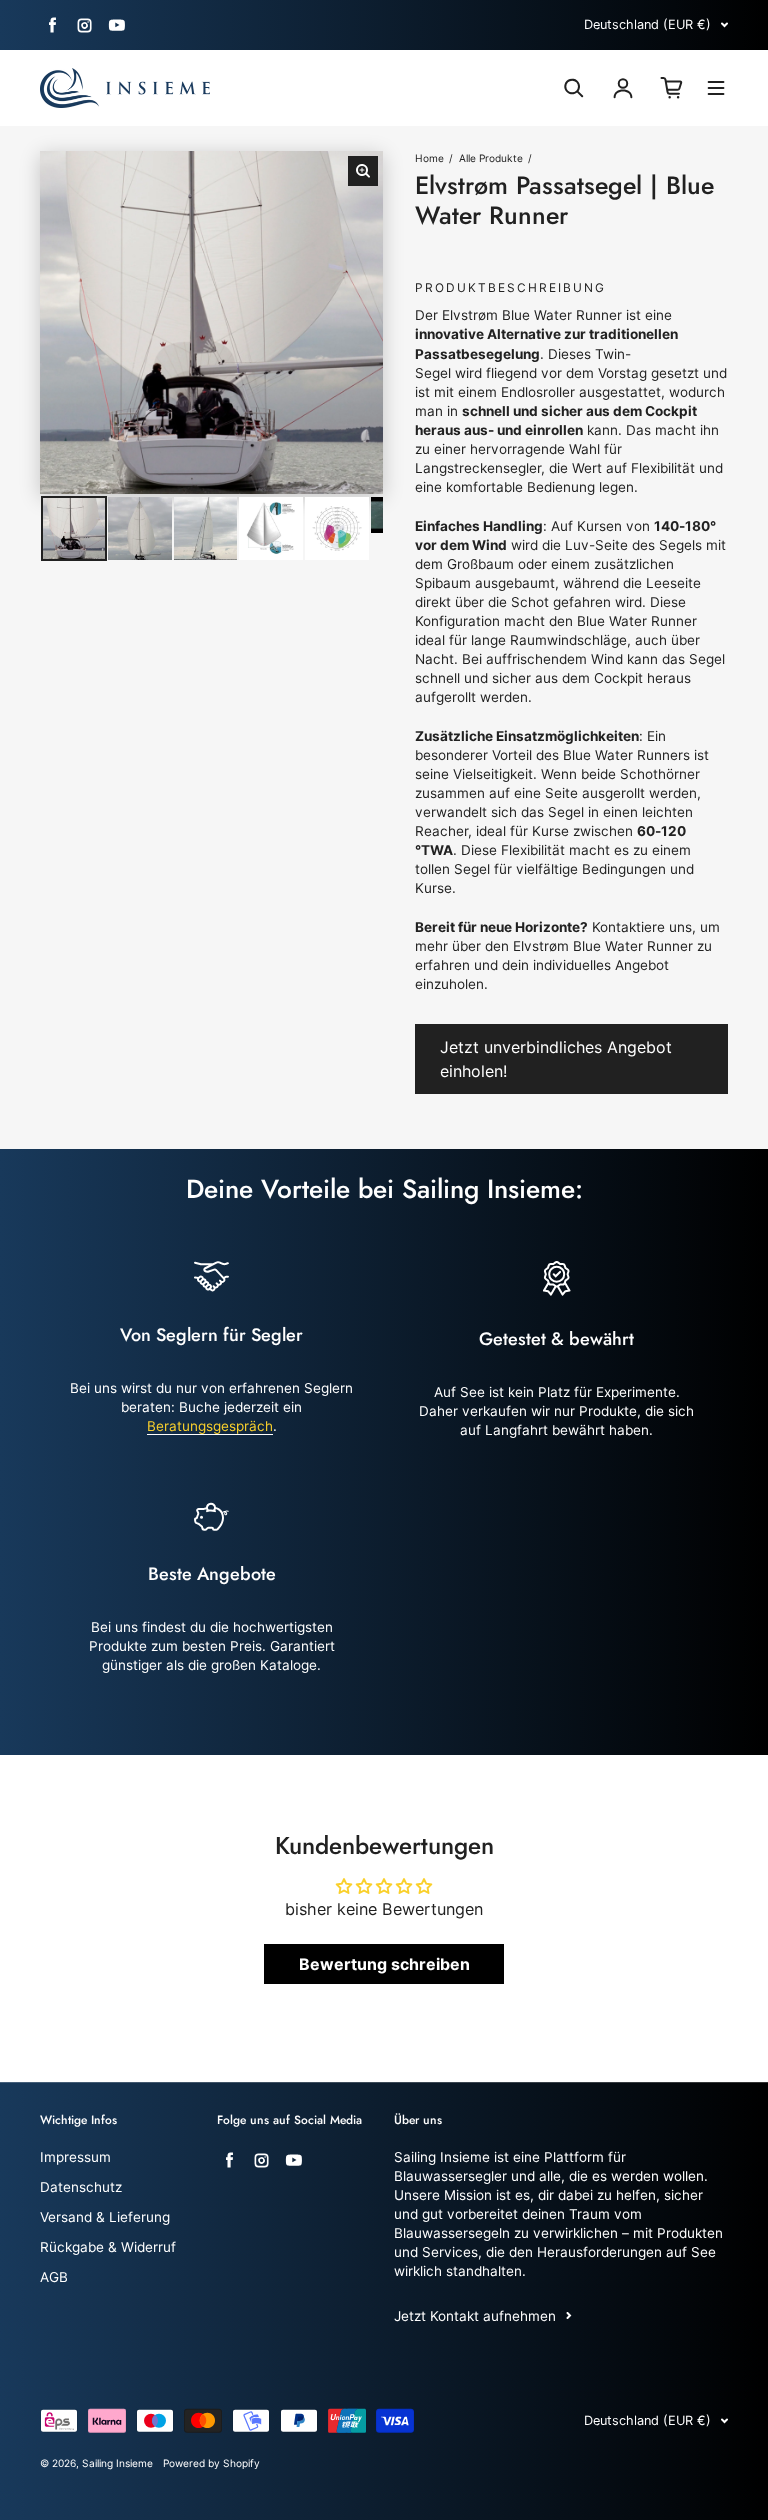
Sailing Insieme (117, 2463)
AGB (54, 2277)
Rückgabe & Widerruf (108, 2247)
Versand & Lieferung (105, 2217)
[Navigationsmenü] (716, 90)
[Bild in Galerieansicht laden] (74, 529)
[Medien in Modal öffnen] (363, 171)
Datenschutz (81, 2187)
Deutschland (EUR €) (647, 24)
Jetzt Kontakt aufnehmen (475, 2316)
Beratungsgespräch (210, 1426)
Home (429, 158)
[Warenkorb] (672, 88)
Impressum (75, 2157)
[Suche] (574, 88)
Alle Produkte (491, 158)
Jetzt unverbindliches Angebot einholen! (556, 1059)
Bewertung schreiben (384, 1964)
